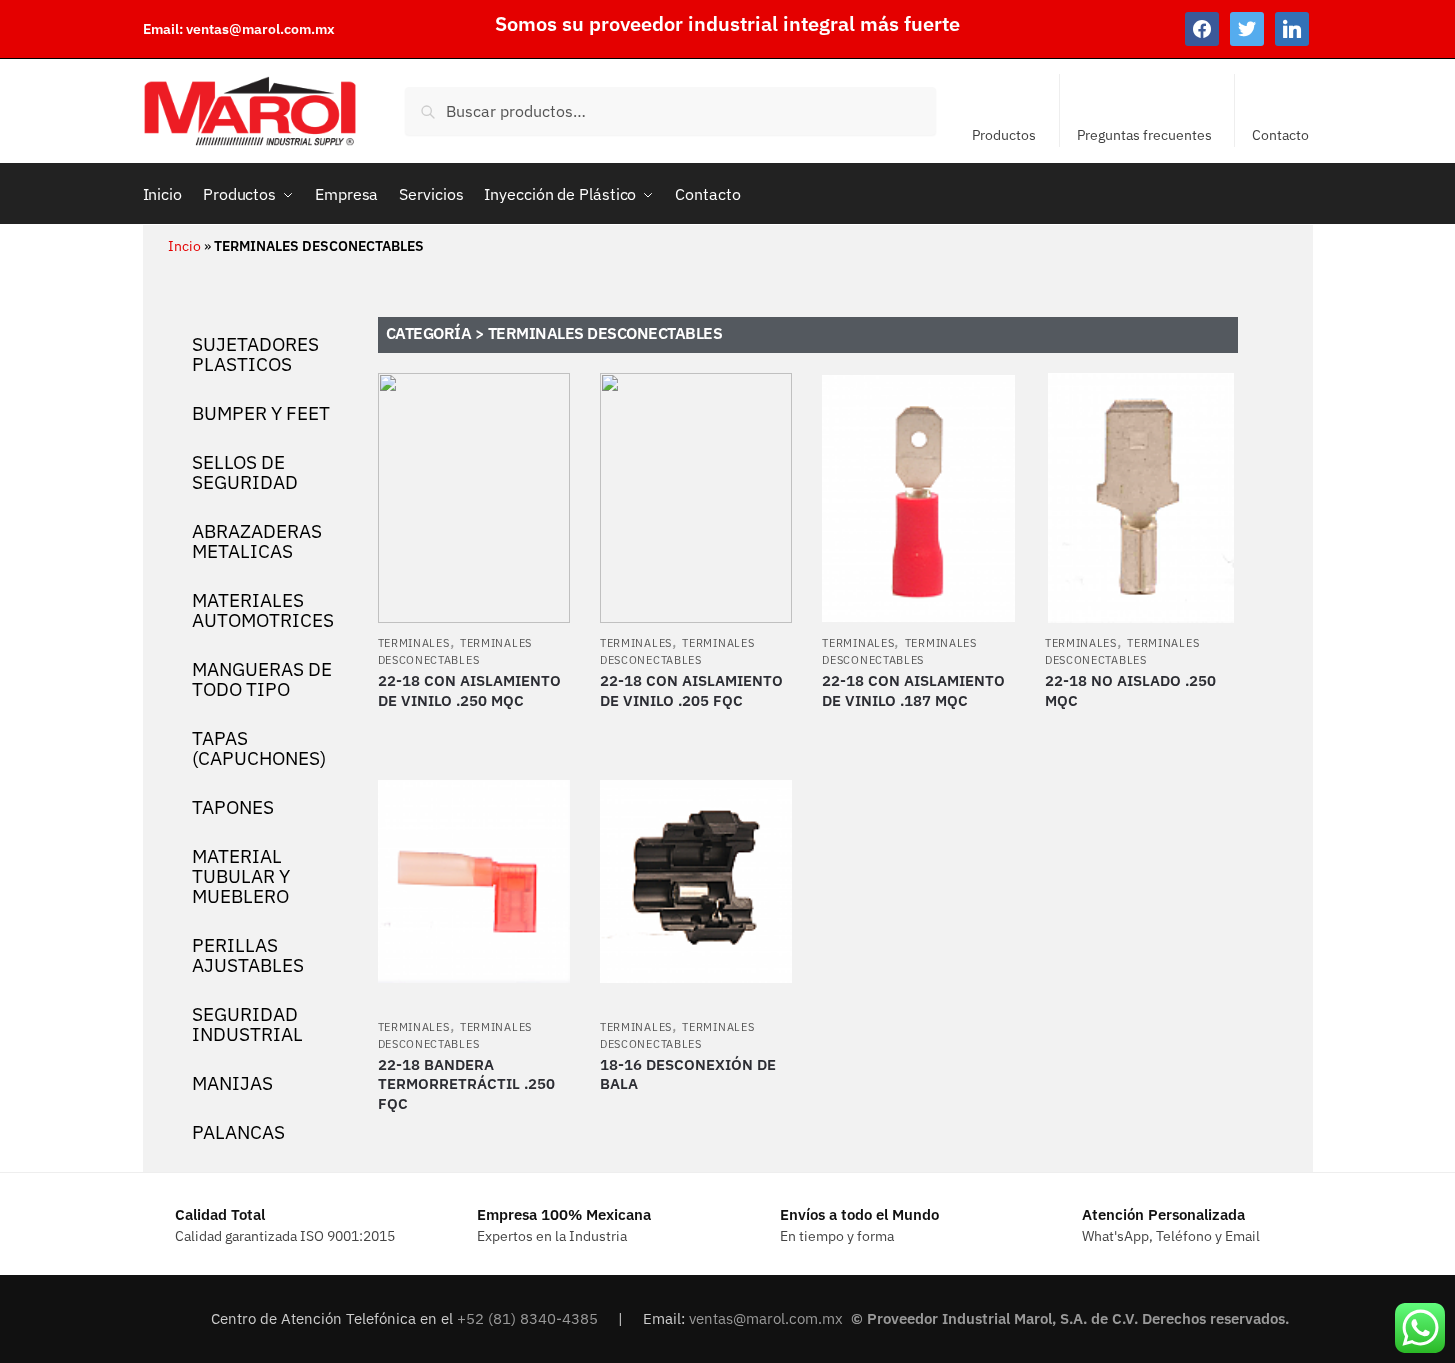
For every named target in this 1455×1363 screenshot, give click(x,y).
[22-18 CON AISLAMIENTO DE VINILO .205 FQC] (696, 498)
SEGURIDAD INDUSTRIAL (247, 1024)
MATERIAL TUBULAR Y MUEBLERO (241, 876)
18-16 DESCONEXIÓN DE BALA (688, 1074)
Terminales (414, 643)
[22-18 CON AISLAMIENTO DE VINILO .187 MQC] (918, 498)
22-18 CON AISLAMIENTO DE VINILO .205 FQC (691, 690)
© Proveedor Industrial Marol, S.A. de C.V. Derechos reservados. (1072, 1318)
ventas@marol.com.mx (260, 29)
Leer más (473, 731)
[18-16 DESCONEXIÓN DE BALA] (696, 882)
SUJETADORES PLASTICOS (255, 354)
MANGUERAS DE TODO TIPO (262, 679)
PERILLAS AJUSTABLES (248, 955)
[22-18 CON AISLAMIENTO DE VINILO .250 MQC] (474, 498)
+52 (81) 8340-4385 (529, 1318)
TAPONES (233, 807)
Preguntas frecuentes (1144, 135)
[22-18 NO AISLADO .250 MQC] (1141, 498)
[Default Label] (1292, 28)
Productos (1004, 135)
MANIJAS (232, 1083)
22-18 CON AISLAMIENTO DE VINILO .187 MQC (913, 690)
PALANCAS (238, 1132)
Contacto (1280, 135)
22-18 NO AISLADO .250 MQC (1130, 690)
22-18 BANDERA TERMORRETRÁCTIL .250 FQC (466, 1084)
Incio (184, 245)
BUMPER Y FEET (261, 413)
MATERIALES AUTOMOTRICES (263, 610)
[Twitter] (1247, 28)
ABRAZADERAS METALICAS (257, 541)
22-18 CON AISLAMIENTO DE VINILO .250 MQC (469, 690)
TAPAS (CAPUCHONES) (259, 748)
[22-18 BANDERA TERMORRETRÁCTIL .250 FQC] (474, 882)
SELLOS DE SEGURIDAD (245, 472)
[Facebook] (1202, 28)
